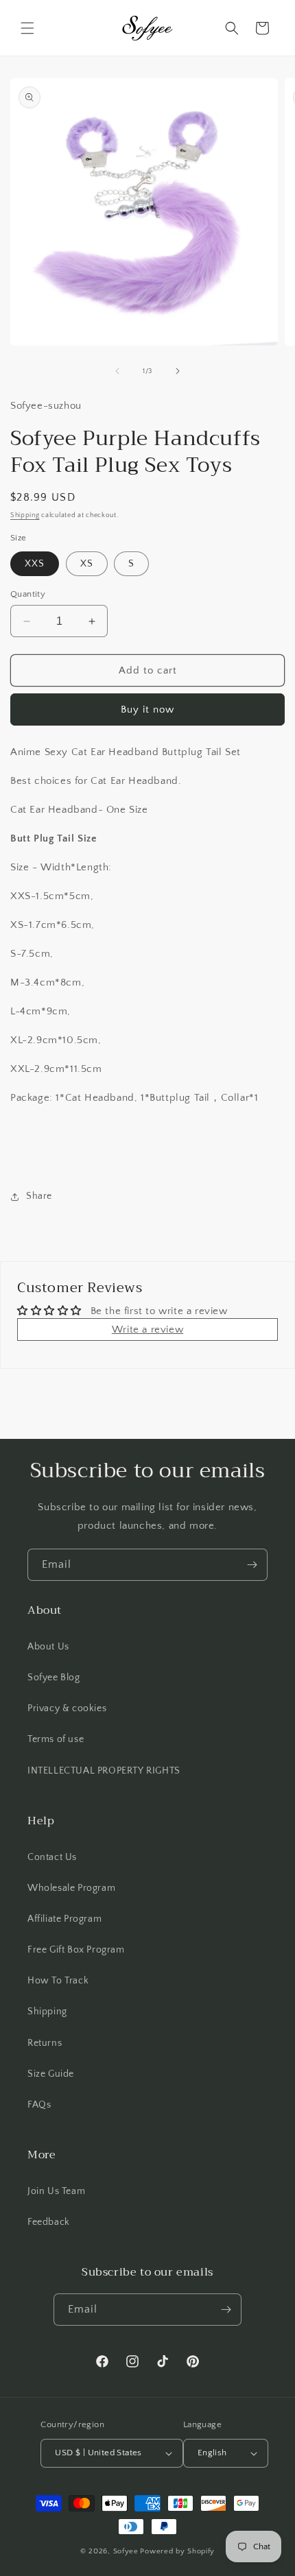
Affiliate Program (64, 1919)
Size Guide (51, 2074)
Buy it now (147, 709)
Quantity (28, 594)
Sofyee (126, 2551)
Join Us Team (56, 2191)
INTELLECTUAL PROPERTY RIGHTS (104, 1771)
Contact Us (52, 1857)
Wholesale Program (71, 1888)
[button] (27, 28)
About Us (48, 1647)
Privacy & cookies (67, 1708)
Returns (45, 2043)
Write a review (147, 1329)
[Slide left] (117, 371)
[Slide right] (178, 371)
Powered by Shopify (177, 2551)
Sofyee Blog (54, 1678)
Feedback (49, 2222)
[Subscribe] (252, 1565)
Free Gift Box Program (76, 1950)
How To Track (58, 1981)
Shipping (25, 515)
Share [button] (39, 1196)
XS (87, 564)
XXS (35, 564)
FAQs (39, 2105)
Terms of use (56, 1739)
